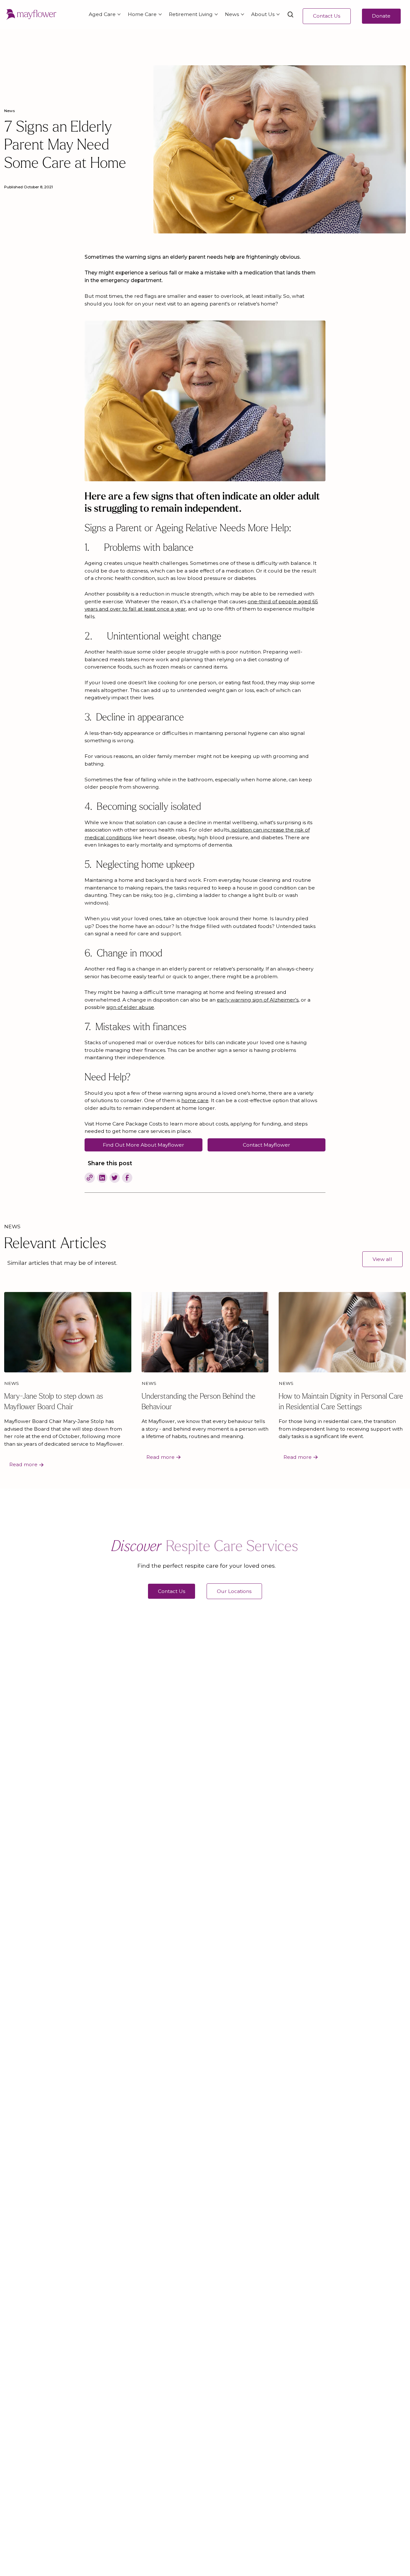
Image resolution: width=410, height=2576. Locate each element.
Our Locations (234, 1591)
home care (195, 1100)
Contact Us (327, 16)
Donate (381, 16)
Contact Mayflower (266, 1145)
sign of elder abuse (130, 1007)
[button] (103, 15)
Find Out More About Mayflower (143, 1145)
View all (382, 1259)
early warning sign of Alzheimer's (258, 1000)
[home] (31, 15)
